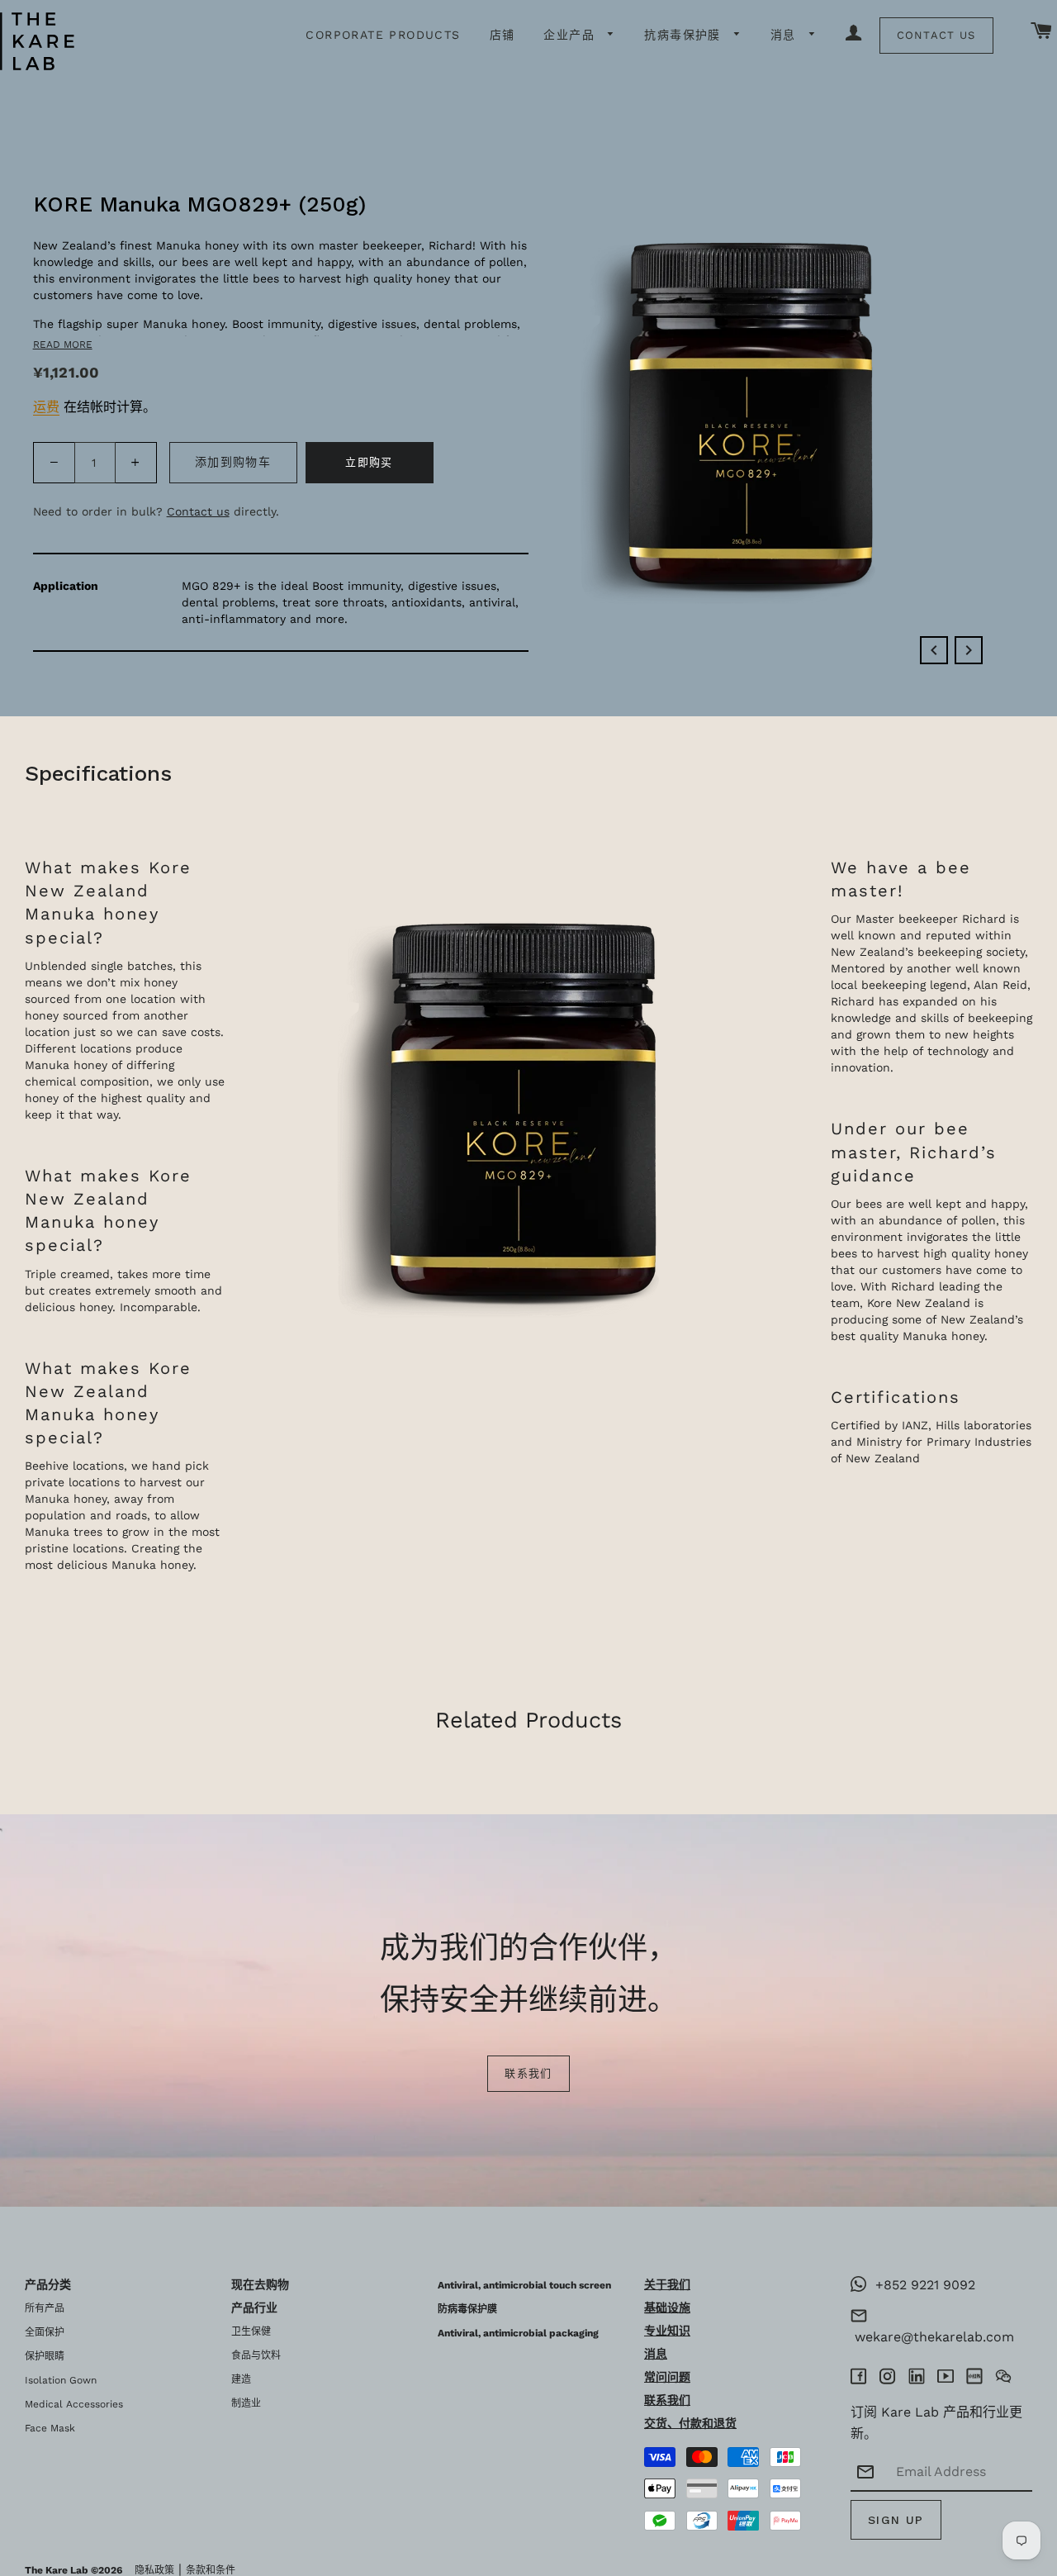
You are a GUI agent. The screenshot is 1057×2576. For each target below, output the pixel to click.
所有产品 (45, 2308)
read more (63, 345)
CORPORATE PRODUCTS (383, 35)
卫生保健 (251, 2331)
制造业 (246, 2403)
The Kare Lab (57, 2570)
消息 (786, 35)
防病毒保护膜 (467, 2309)
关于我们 (667, 2284)
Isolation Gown (61, 2380)
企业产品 (571, 35)
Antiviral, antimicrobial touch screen (524, 2285)
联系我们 (528, 2073)
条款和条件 (211, 2570)
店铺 (502, 35)
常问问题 (667, 2377)
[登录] (854, 34)
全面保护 (45, 2332)
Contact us (198, 511)
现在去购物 (260, 2284)
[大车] (1042, 32)
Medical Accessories (74, 2404)
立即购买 (369, 462)
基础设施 (667, 2307)
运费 (46, 407)
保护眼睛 (45, 2356)
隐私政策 (154, 2570)
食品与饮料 (256, 2355)
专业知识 (667, 2331)
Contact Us (936, 35)
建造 (241, 2379)
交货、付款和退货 (690, 2423)
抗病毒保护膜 (685, 35)
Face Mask (50, 2428)
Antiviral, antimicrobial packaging (518, 2333)
